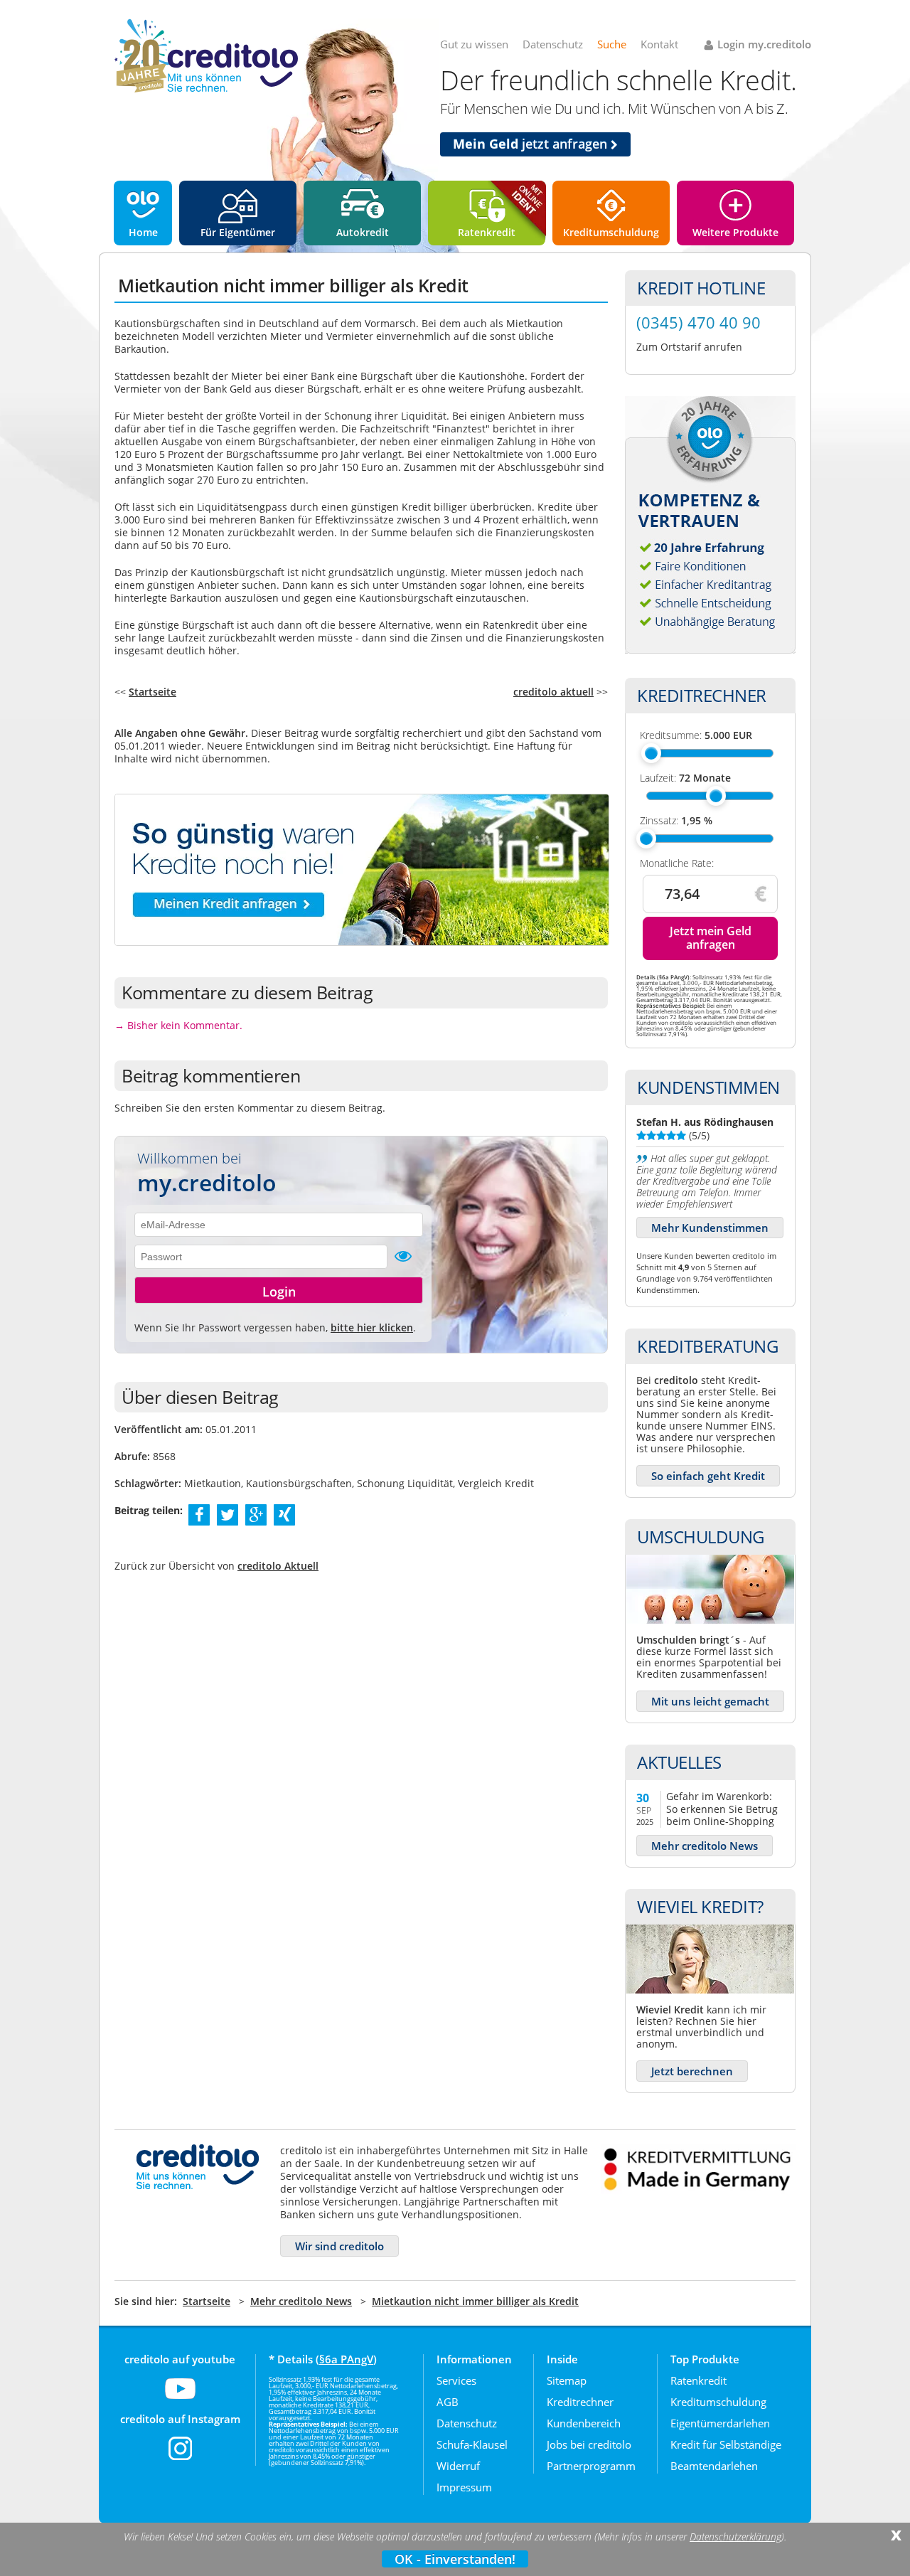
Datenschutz (553, 44)
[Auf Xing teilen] (285, 1514)
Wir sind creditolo (339, 2246)
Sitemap (567, 2380)
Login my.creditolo (764, 44)
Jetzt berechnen (692, 2071)
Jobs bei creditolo (589, 2444)
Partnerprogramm (591, 2466)
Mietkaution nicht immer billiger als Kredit (475, 2301)
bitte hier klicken (372, 1327)
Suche (612, 44)
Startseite (152, 692)
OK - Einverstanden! (455, 2559)
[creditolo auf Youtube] (180, 2397)
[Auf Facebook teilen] (199, 1514)
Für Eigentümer (238, 232)
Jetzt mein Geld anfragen (711, 938)
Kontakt (659, 44)
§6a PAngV (346, 2359)
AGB (448, 2402)
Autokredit (363, 232)
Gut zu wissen (474, 44)
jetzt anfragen (532, 144)
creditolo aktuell (553, 692)
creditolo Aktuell (278, 1566)
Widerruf (458, 2466)
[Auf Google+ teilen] (256, 1514)
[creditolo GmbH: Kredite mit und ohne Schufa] (206, 90)
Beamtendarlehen (714, 2466)
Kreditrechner (580, 2402)
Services (456, 2380)
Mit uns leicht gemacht (710, 1701)
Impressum (464, 2487)
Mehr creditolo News (705, 1846)
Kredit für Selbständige (726, 2444)
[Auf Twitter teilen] (227, 1514)
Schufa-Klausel (472, 2444)
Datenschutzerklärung (735, 2537)
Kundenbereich (584, 2423)
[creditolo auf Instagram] (180, 2457)
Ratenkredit (487, 232)
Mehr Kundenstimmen (710, 1228)
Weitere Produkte (735, 232)
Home (143, 232)
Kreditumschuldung (611, 232)
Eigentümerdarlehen (720, 2423)
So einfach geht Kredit (708, 1476)
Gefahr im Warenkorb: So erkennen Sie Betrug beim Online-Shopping (722, 1808)
